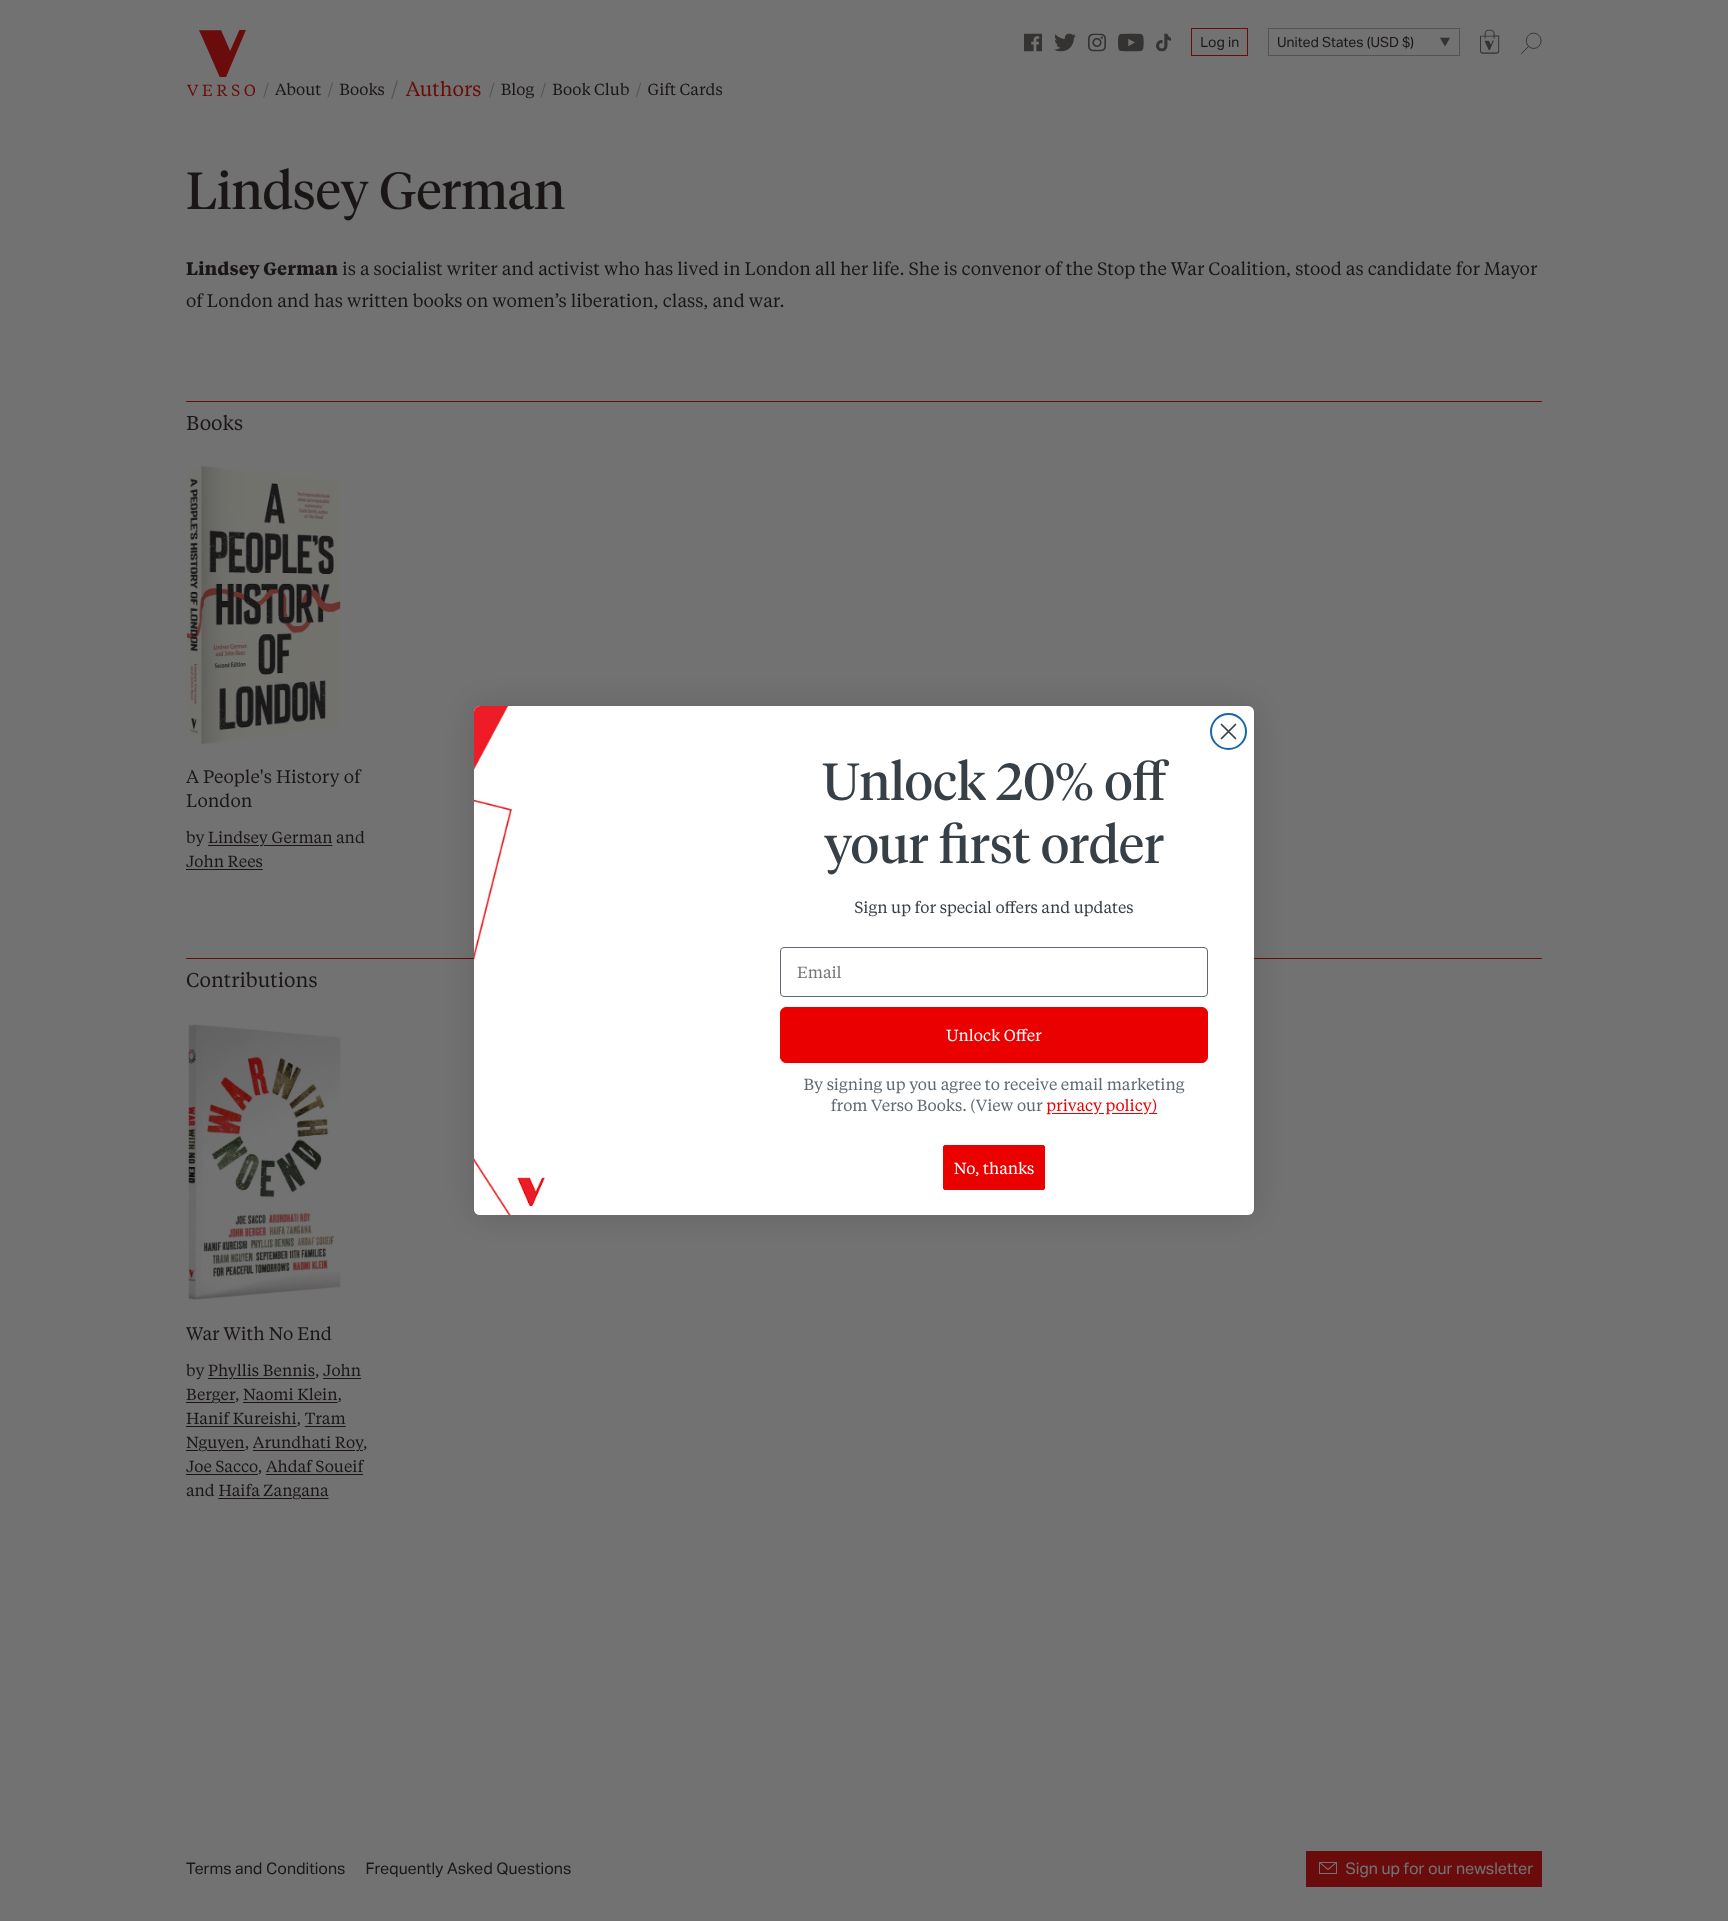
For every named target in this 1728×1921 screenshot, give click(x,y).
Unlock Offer (993, 1034)
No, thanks (994, 1167)
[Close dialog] (1228, 731)
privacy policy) (1101, 1104)
